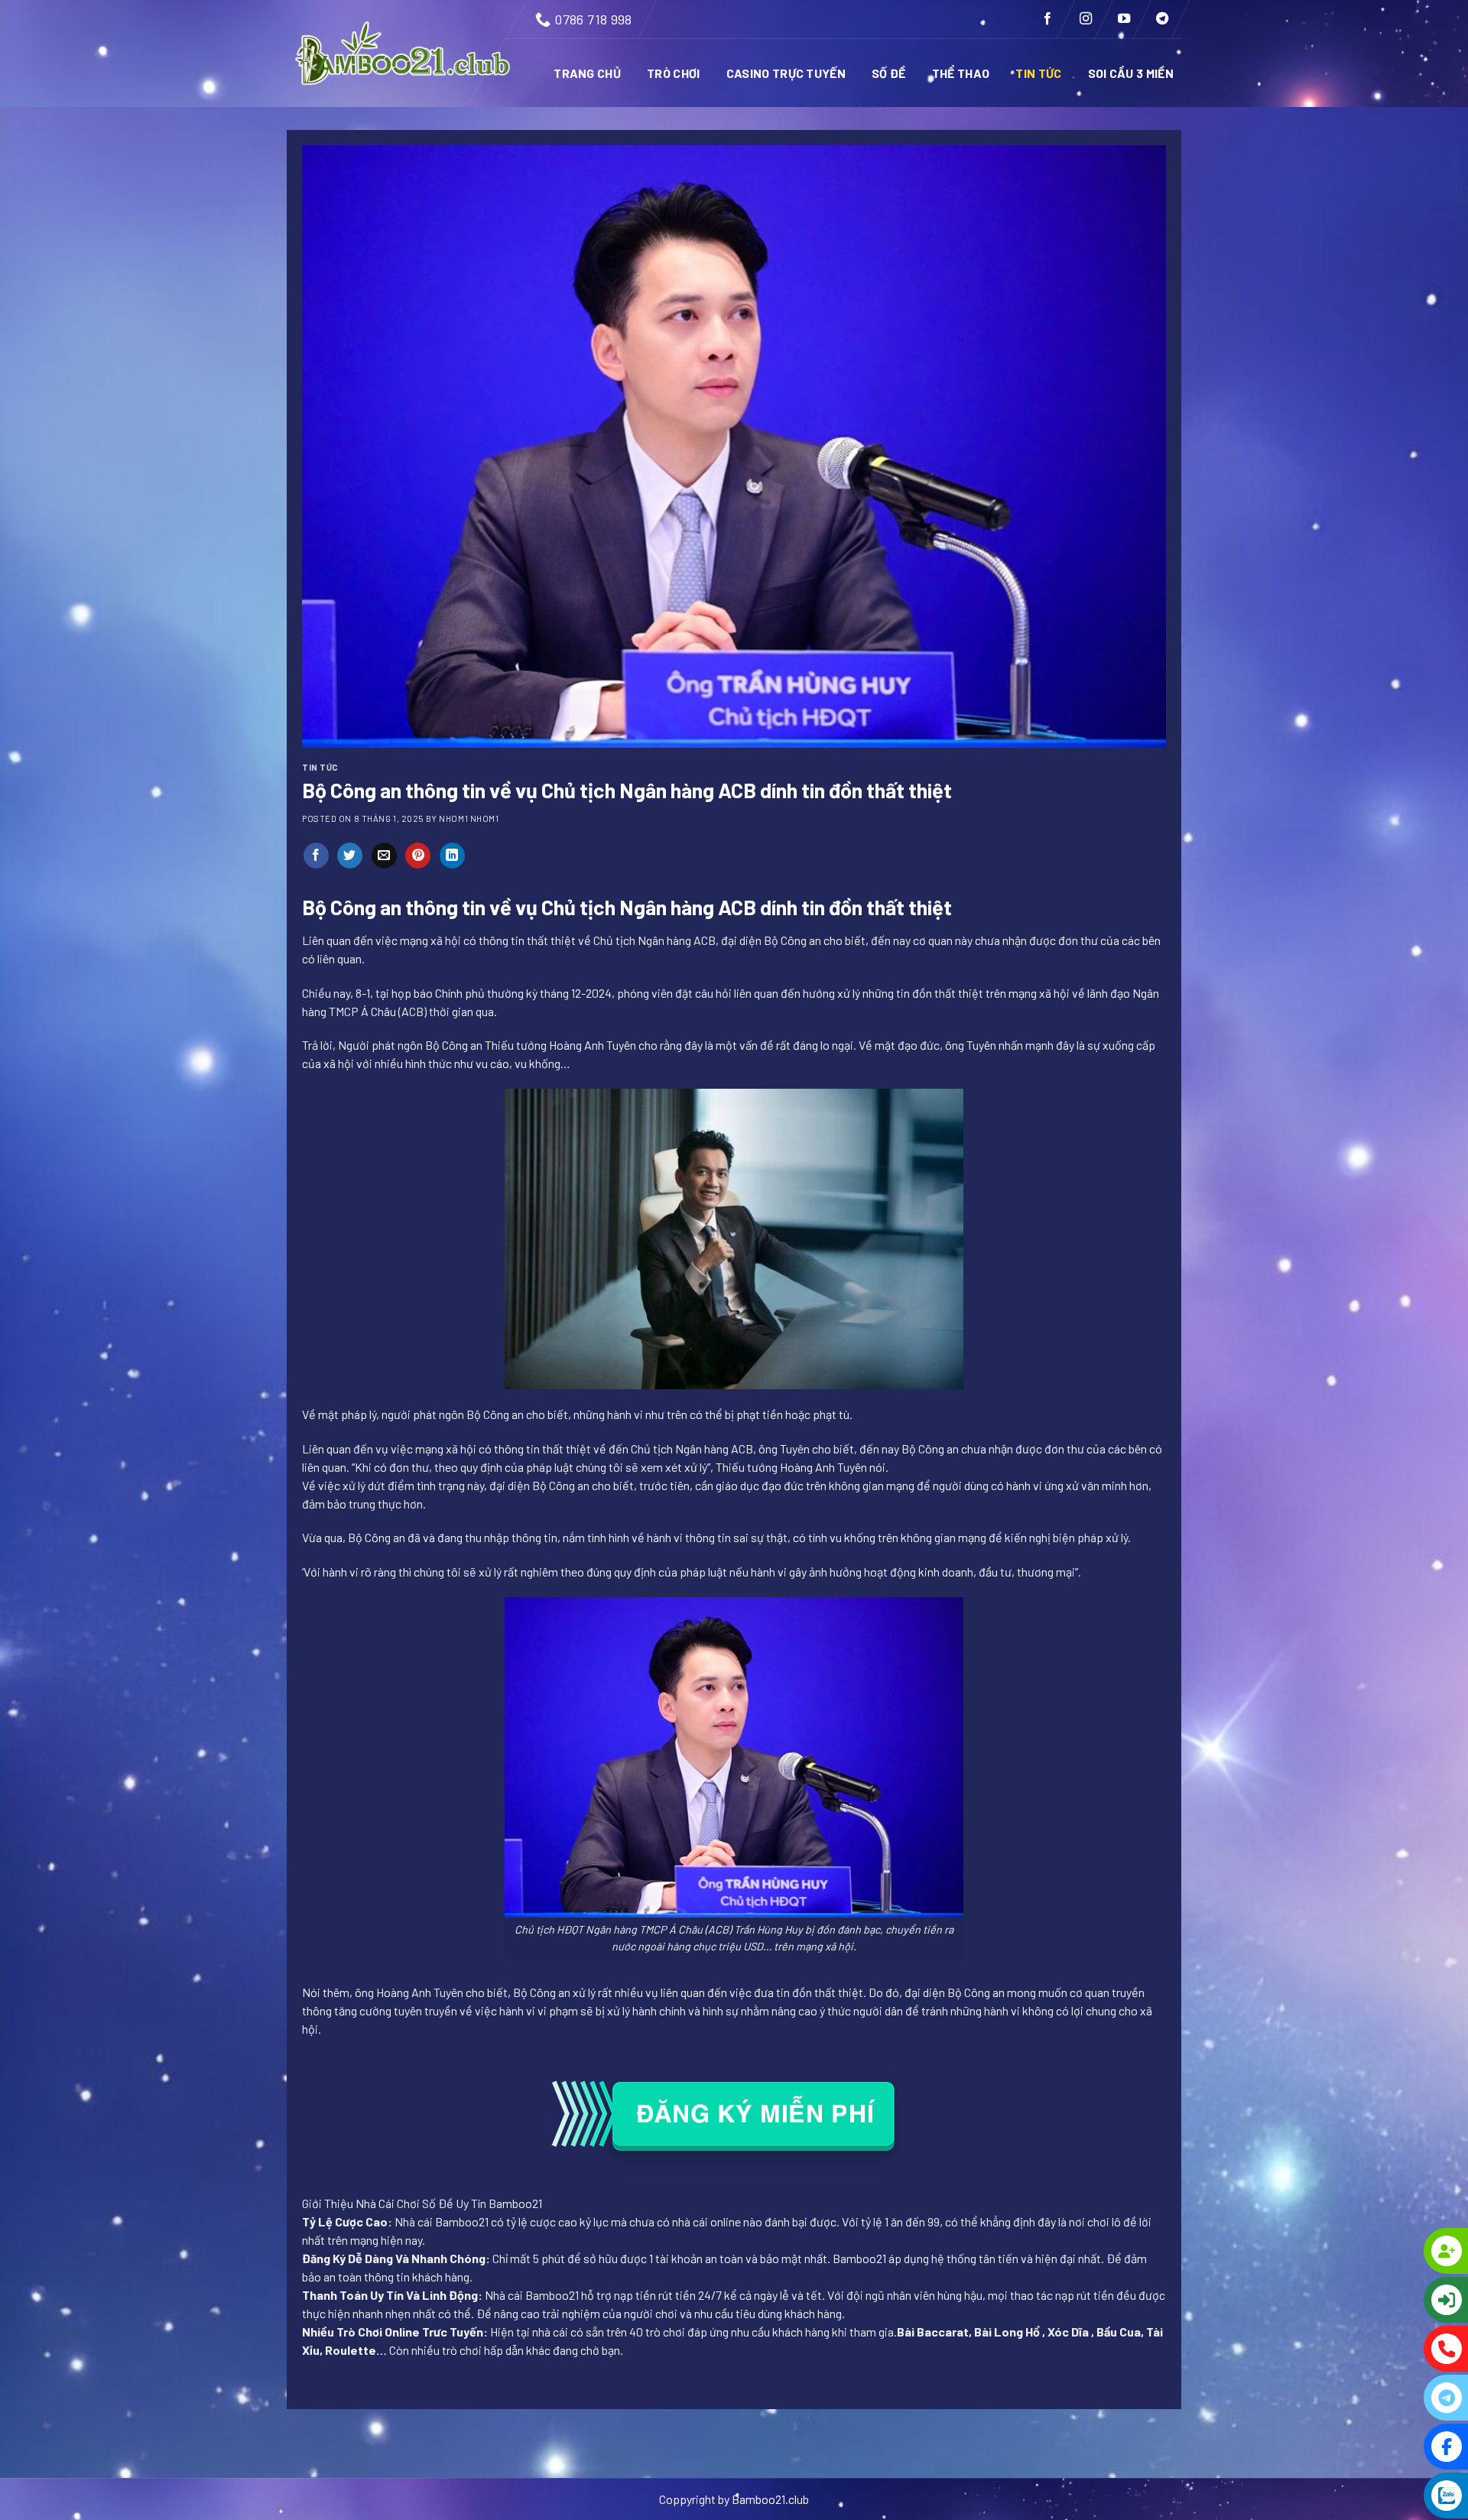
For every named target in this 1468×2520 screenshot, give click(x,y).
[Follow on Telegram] (1162, 19)
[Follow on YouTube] (1124, 19)
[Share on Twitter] (350, 856)
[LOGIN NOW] (1384, 2300)
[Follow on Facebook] (1047, 19)
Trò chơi (674, 73)
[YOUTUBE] (1384, 2496)
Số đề (889, 73)
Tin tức (1038, 73)
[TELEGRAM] (1384, 2398)
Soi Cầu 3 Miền (1131, 73)
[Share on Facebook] (316, 856)
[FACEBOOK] (1384, 2447)
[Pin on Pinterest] (418, 856)
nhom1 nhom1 (469, 818)
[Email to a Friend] (384, 856)
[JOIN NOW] (1384, 2251)
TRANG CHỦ (587, 73)
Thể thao (961, 73)
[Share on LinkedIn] (452, 856)
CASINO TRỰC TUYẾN (786, 73)
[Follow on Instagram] (1086, 19)
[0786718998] (1384, 2349)
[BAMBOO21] (404, 54)
